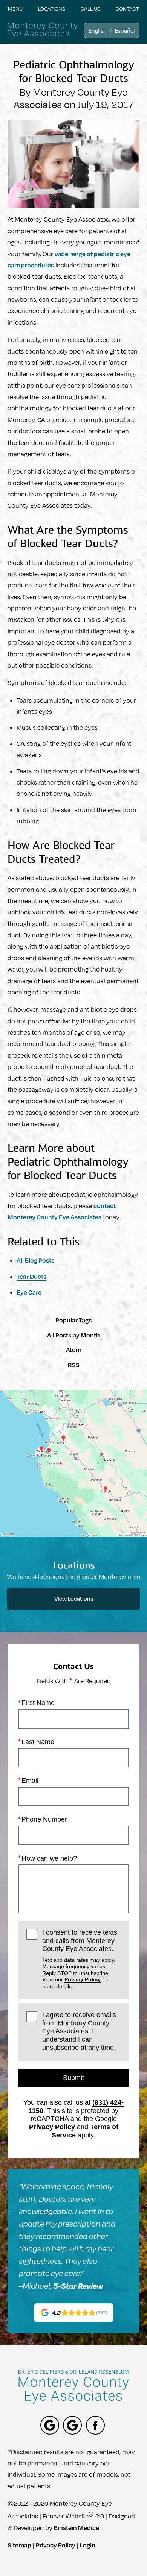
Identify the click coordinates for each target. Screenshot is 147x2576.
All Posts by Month (73, 1335)
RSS (74, 1365)
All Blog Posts (35, 1260)
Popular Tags (73, 1320)
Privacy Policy (83, 1979)
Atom (74, 1350)
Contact (127, 8)
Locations (52, 8)
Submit (73, 2078)
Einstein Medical (77, 2528)
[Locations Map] (73, 1463)
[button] (98, 30)
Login (88, 2545)
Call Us (90, 8)
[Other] (50, 2425)
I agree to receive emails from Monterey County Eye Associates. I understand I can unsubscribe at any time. (79, 2031)
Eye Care (29, 1292)
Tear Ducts (31, 1276)
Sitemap (19, 2545)
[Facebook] (95, 2425)
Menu (15, 8)
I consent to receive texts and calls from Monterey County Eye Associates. (80, 1959)
